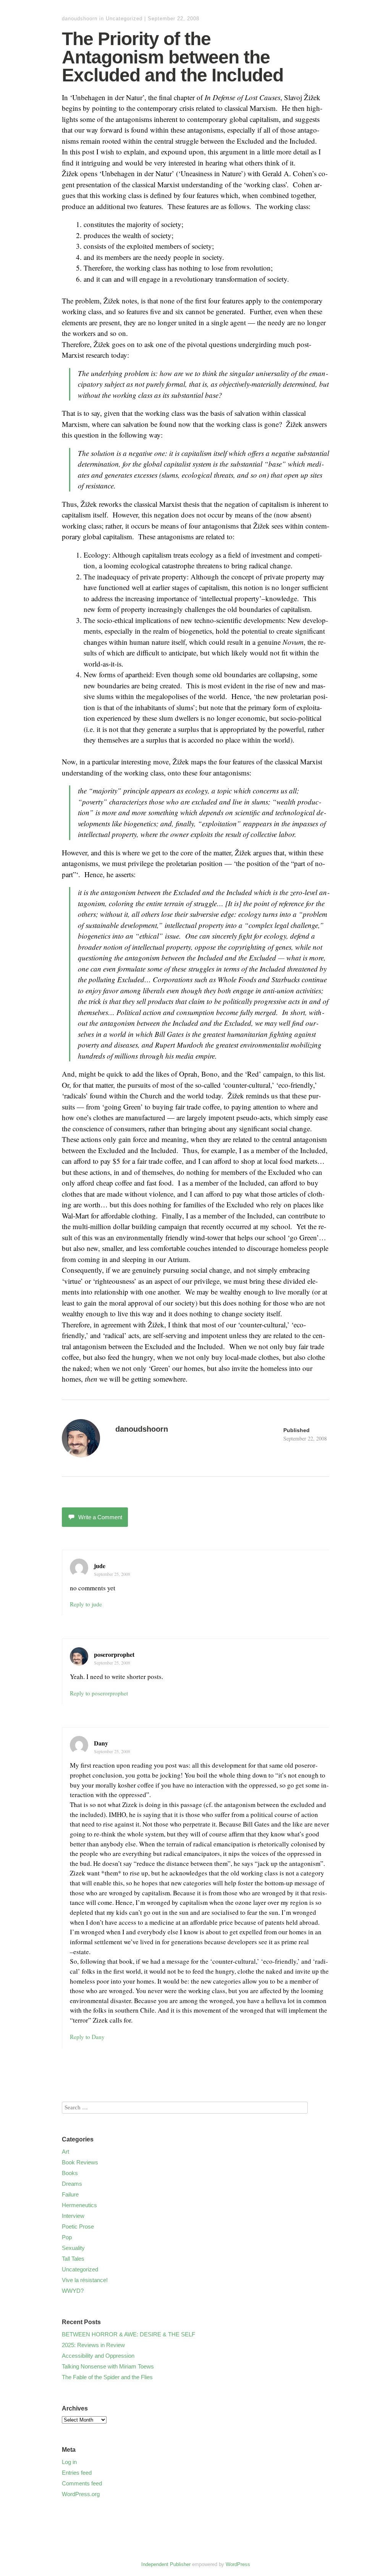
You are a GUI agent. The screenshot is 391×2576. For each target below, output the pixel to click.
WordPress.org (81, 2494)
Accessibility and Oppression (98, 2356)
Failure (70, 2194)
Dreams (72, 2184)
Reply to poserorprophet (99, 1693)
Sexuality (73, 2248)
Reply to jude (86, 1604)
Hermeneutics (79, 2205)
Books (70, 2173)
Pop (67, 2237)
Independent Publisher (166, 2564)
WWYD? (73, 2291)
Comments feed (82, 2483)
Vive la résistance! (85, 2280)
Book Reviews (80, 2162)
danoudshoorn (80, 19)
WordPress (238, 2564)
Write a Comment (100, 1517)
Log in (69, 2462)
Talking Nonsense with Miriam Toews (108, 2366)
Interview (73, 2216)
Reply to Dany (87, 2037)
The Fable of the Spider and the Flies (107, 2377)
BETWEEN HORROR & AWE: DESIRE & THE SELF (128, 2334)
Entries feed (77, 2473)
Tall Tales (73, 2259)
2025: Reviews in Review (93, 2345)
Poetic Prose (78, 2226)
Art (65, 2152)
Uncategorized (124, 19)
